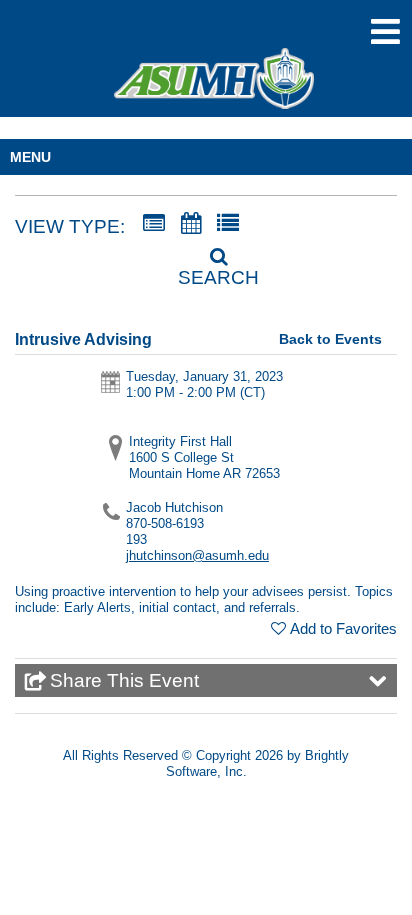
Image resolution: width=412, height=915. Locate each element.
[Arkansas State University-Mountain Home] (214, 87)
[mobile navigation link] (385, 31)
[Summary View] (154, 224)
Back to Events (330, 339)
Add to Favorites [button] (343, 628)
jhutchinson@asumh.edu (197, 555)
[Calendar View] (191, 224)
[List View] (228, 224)
